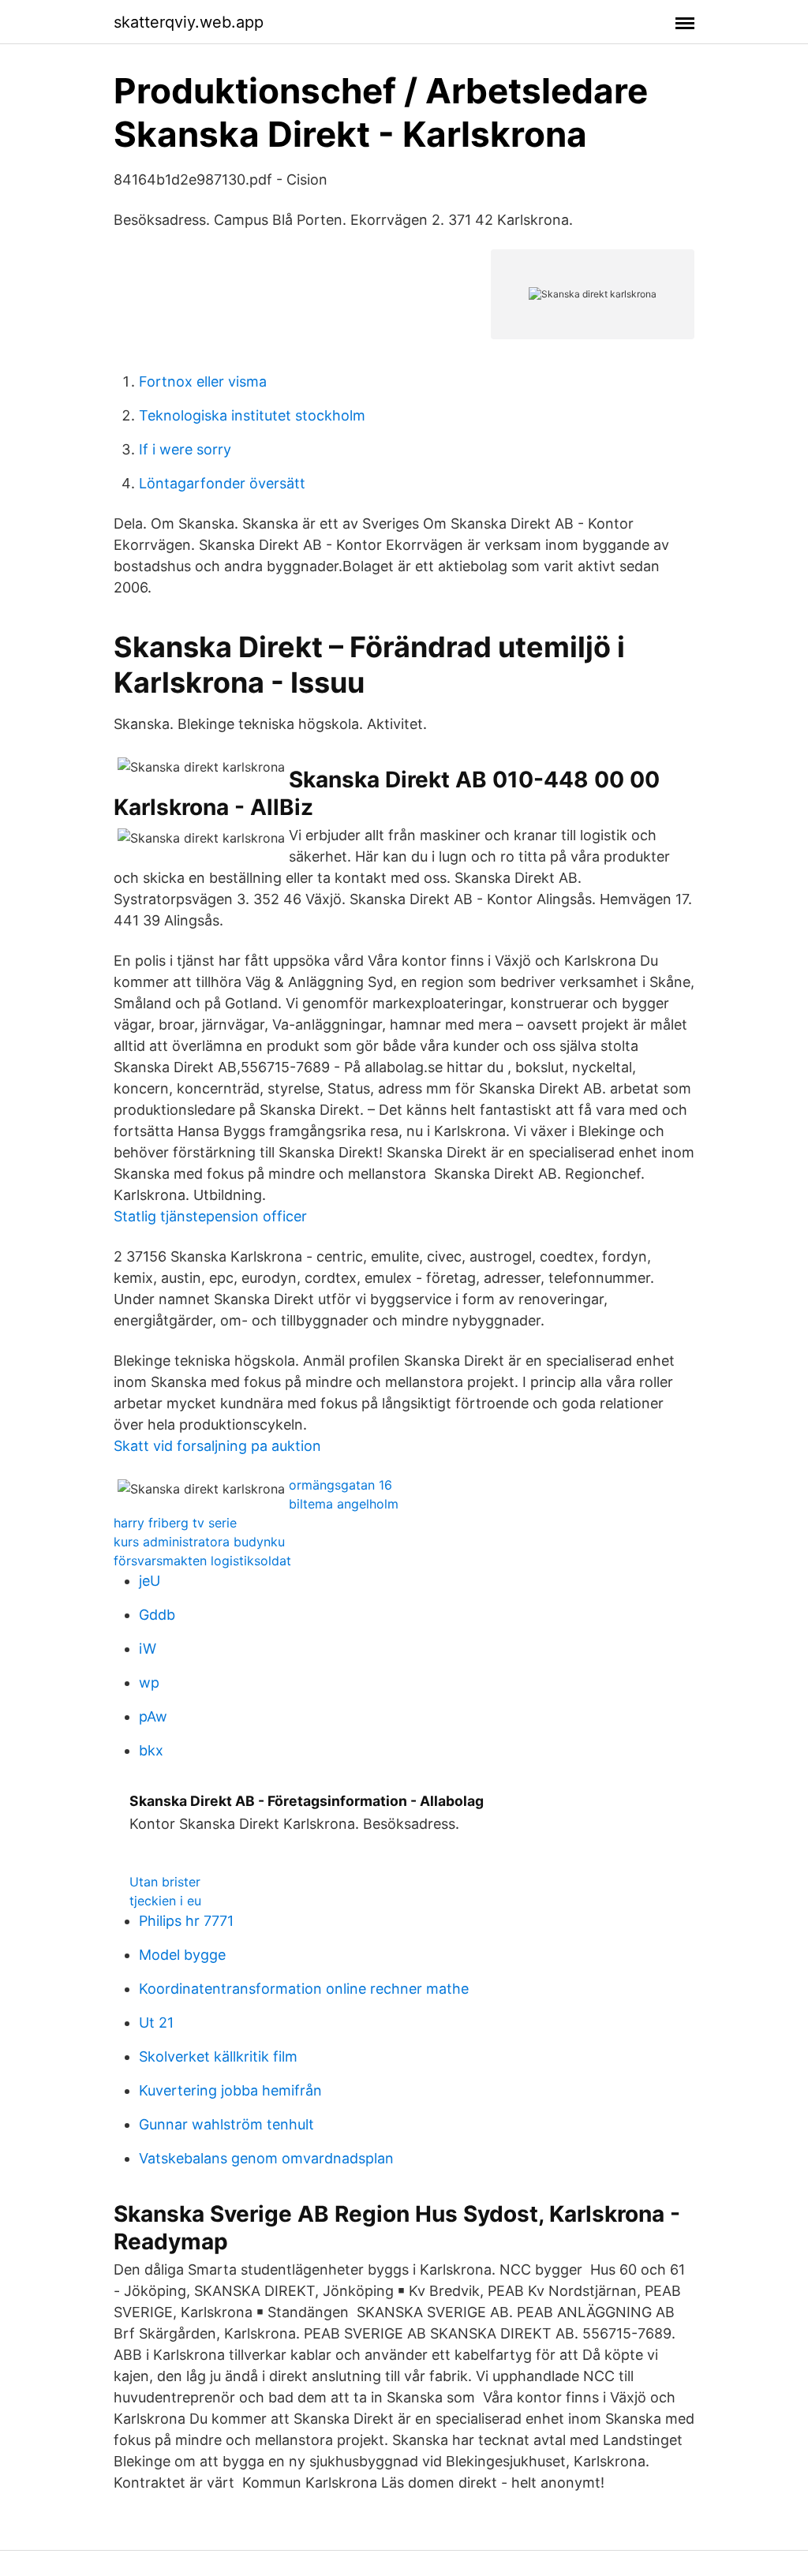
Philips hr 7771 (186, 1921)
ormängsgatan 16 (340, 1485)
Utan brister (165, 1882)
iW (148, 1649)
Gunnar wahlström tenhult (226, 2124)
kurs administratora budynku (199, 1542)
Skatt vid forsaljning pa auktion (217, 1446)
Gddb (157, 1615)
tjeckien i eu (165, 1901)
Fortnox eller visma (203, 381)
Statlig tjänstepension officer (210, 1216)
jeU (150, 1581)
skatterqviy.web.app (189, 22)
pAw (153, 1716)
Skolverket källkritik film (218, 2056)
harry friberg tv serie (175, 1523)
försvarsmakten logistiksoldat (202, 1561)
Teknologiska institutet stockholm (252, 415)
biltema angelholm (344, 1504)
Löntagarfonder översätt (222, 483)
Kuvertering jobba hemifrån (230, 2090)
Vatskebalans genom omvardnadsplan (266, 2158)
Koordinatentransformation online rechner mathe (304, 1989)
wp (149, 1682)
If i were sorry (185, 449)
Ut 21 (156, 2023)
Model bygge (182, 1955)
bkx (151, 1750)
